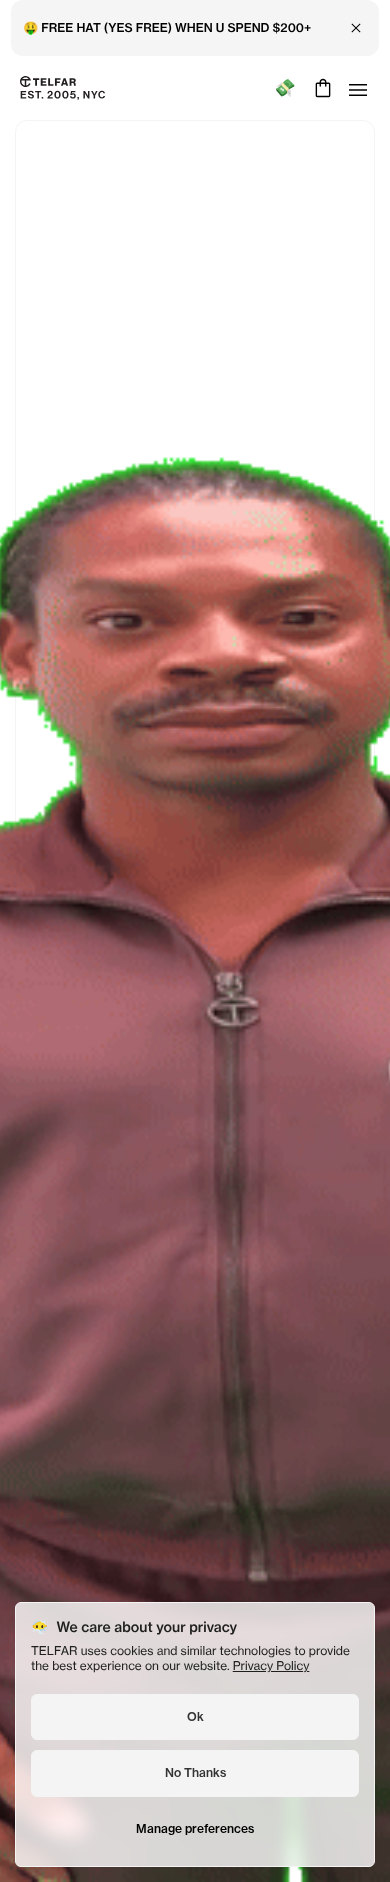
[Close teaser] (26, 843)
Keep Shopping (194, 987)
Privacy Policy (271, 1665)
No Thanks (195, 1772)
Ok (195, 1716)
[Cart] (320, 88)
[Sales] (284, 88)
